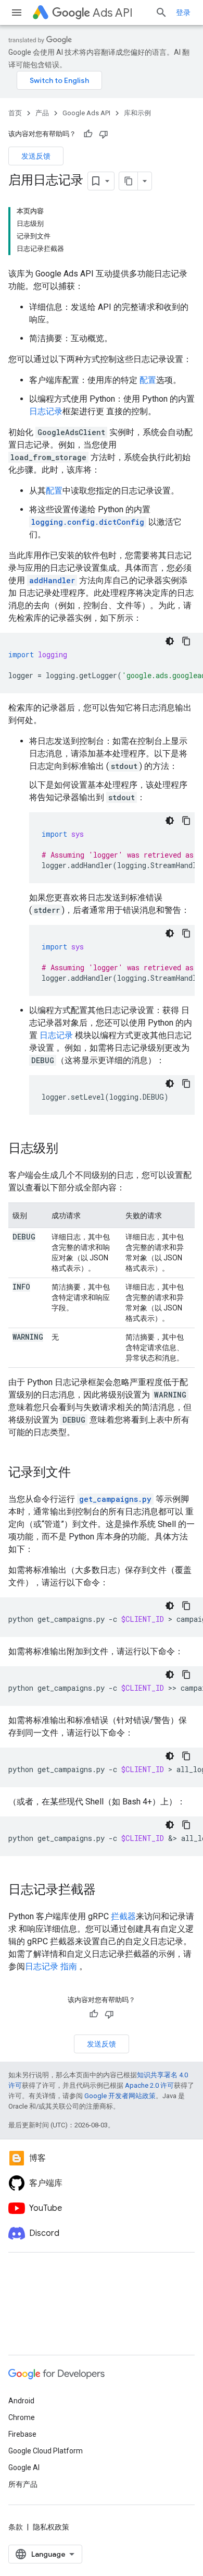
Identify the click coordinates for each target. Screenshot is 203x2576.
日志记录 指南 (51, 1966)
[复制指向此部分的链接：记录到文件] (81, 1473)
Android (21, 2401)
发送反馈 (36, 156)
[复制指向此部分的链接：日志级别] (69, 1149)
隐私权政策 (51, 2527)
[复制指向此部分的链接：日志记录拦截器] (106, 1891)
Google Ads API (86, 113)
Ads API (113, 13)
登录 (183, 13)
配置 (148, 380)
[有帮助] (88, 134)
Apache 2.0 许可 (149, 2085)
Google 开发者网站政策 (120, 2096)
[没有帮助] (104, 134)
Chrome (22, 2417)
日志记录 (46, 411)
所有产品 (23, 2484)
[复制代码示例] (186, 641)
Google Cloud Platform (46, 2451)
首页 (15, 113)
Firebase (22, 2434)
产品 (42, 113)
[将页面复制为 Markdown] (129, 181)
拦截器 (123, 1916)
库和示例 (137, 113)
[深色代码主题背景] (170, 641)
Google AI (24, 2467)
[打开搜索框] (161, 13)
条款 (16, 2527)
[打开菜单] (17, 13)
